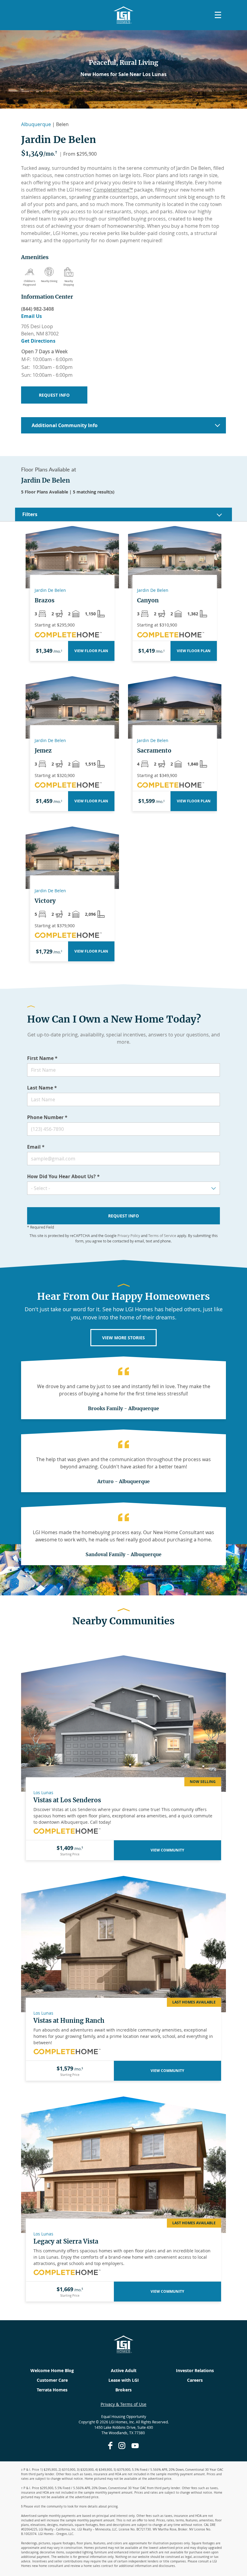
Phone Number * (47, 1117)
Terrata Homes (52, 2390)
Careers (195, 2380)
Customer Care (52, 2380)
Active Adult (124, 2370)
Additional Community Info (65, 425)
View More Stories (123, 1338)
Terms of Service (162, 1236)
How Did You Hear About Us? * (63, 1176)
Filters (30, 514)
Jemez (43, 750)
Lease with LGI (124, 2380)
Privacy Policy (129, 1236)
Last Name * (42, 1088)
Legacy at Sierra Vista (66, 2241)
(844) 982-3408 (38, 309)
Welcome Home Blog (52, 2370)
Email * (36, 1147)
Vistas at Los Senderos (67, 1800)
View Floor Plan (91, 651)
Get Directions (38, 341)
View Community (167, 1850)
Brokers (123, 2390)
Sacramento (154, 750)
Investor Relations (195, 2370)
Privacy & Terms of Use (123, 2404)
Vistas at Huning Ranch (69, 2021)
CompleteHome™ (113, 190)
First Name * (42, 1058)
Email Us (31, 316)
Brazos (45, 600)
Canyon (148, 600)
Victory (45, 901)
